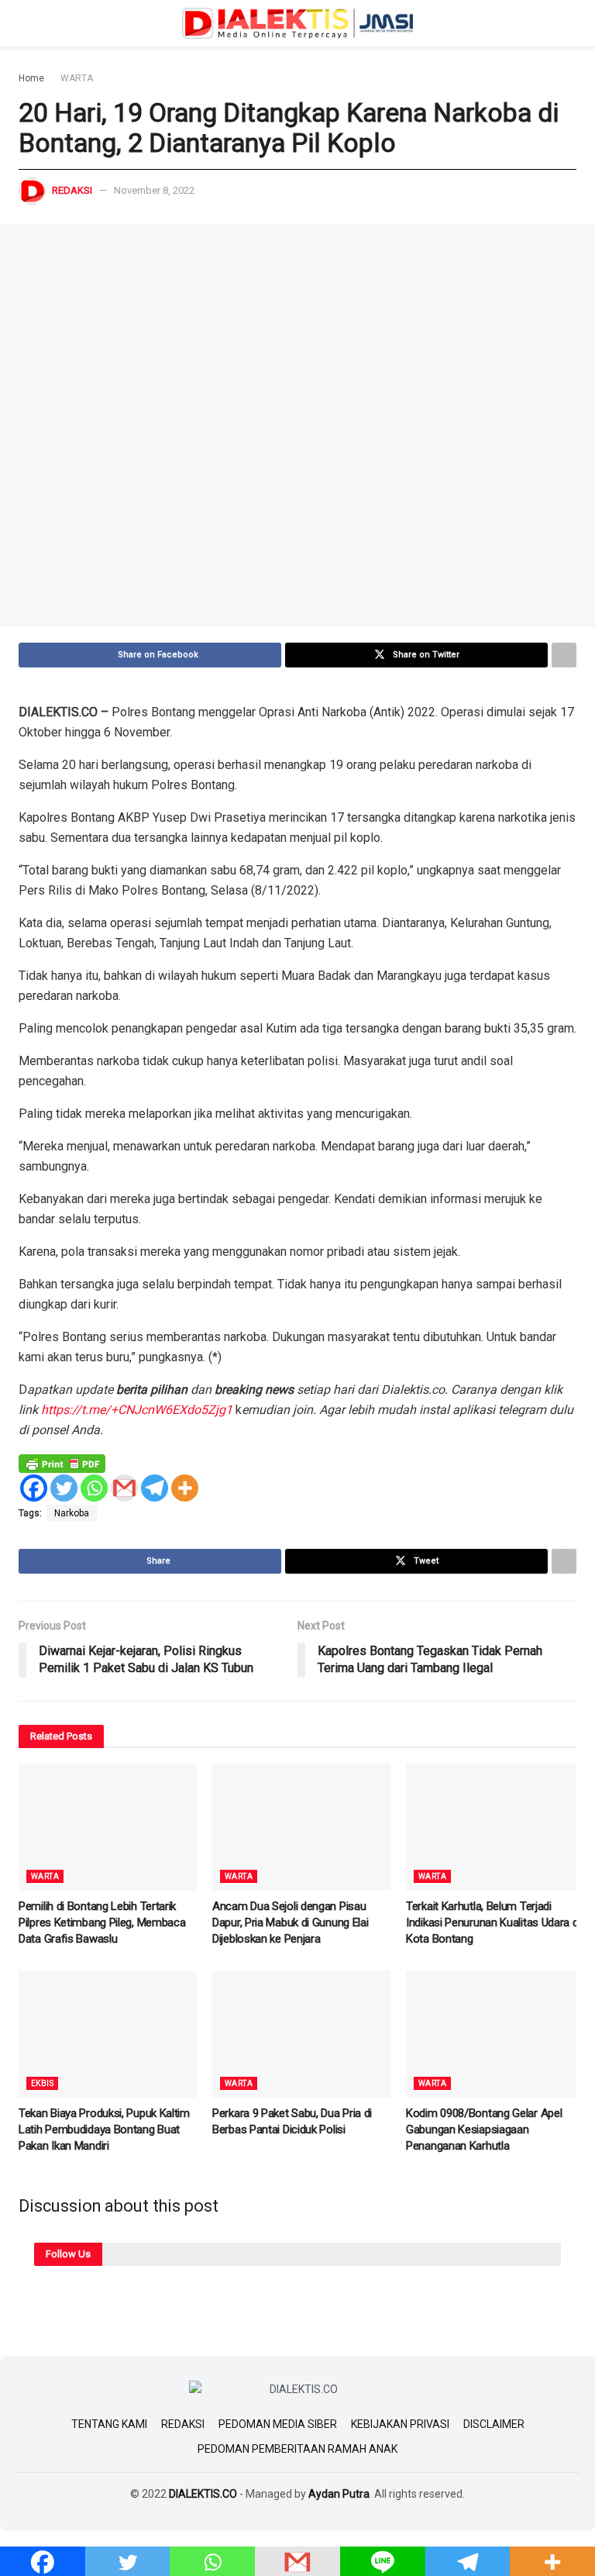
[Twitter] (64, 1488)
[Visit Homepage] (297, 23)
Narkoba (72, 1513)
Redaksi (72, 190)
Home (31, 78)
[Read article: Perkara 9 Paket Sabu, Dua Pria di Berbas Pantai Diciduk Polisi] (301, 2034)
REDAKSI (183, 2424)
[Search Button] (570, 23)
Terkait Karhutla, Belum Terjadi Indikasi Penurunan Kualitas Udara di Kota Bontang (493, 1923)
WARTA (77, 78)
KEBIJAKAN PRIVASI (400, 2424)
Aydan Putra (339, 2494)
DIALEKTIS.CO (203, 2494)
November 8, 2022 (154, 190)
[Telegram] (155, 1488)
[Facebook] (34, 1488)
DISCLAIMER (494, 2424)
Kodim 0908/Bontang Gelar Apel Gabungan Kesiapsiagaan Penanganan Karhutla (484, 2129)
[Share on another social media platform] (564, 655)
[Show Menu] (25, 23)
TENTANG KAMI (109, 2424)
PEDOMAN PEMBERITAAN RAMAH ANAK (297, 2449)
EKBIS (42, 2083)
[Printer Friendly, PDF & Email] (62, 1463)
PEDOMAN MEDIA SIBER (278, 2424)
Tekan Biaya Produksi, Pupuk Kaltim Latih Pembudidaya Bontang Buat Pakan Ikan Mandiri (104, 2129)
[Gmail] (124, 1488)
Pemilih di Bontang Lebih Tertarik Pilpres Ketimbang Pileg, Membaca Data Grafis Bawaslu (102, 1923)
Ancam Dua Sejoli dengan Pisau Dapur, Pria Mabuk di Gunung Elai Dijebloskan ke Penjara (290, 1923)
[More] (185, 1488)
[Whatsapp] (94, 1488)
